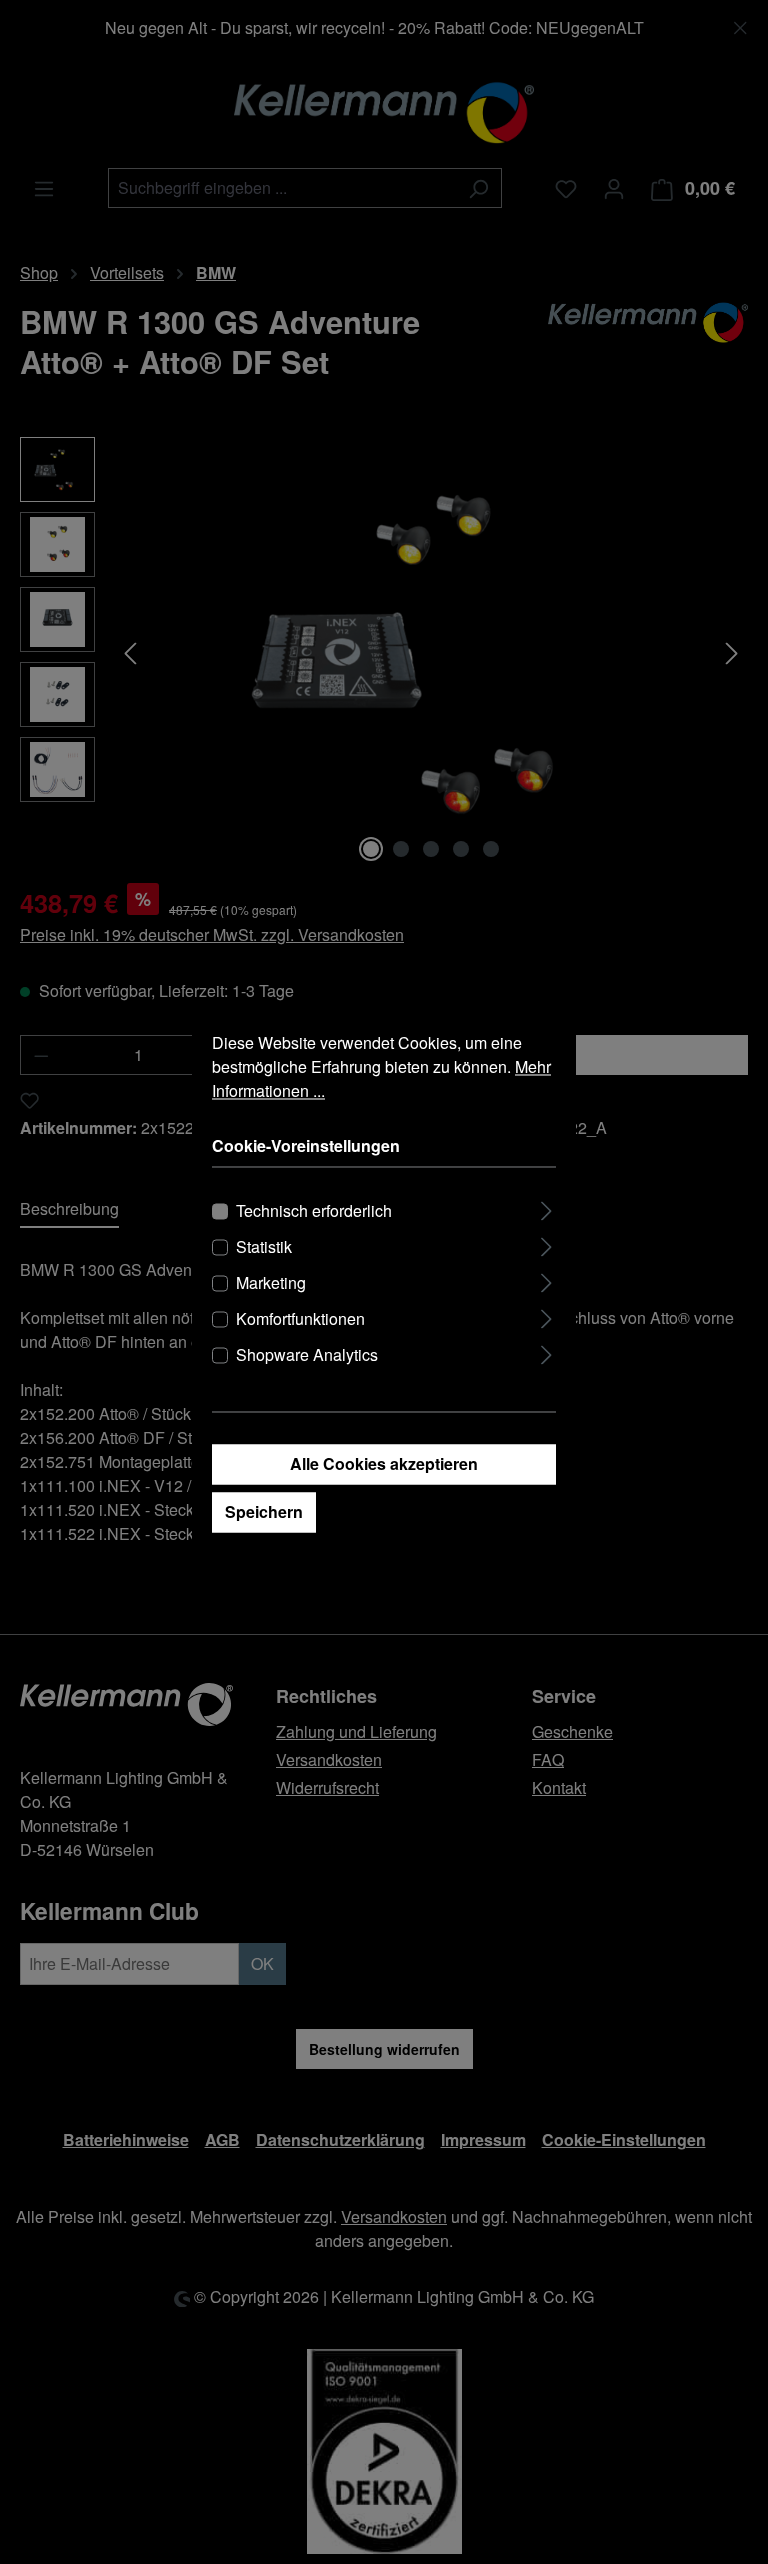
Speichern (264, 1512)
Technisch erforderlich (314, 1211)
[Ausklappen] (546, 1208)
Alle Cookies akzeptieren (384, 1464)
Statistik (264, 1247)
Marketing (271, 1283)
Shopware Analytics (307, 1355)
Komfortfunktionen (300, 1319)
